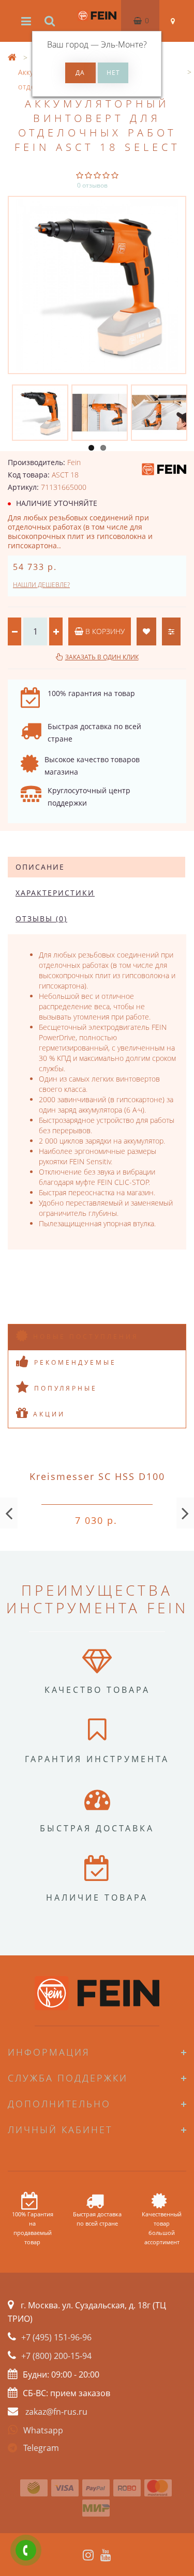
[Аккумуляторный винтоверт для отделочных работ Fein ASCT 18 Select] (97, 285)
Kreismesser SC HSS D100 (97, 1476)
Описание (40, 867)
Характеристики (55, 893)
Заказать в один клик (102, 657)
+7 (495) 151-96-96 (56, 2337)
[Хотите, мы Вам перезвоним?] (26, 2550)
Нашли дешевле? (41, 585)
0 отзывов (92, 185)
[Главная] (12, 58)
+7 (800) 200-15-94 (56, 2356)
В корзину (104, 631)
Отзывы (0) (41, 919)
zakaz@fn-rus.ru (56, 2412)
